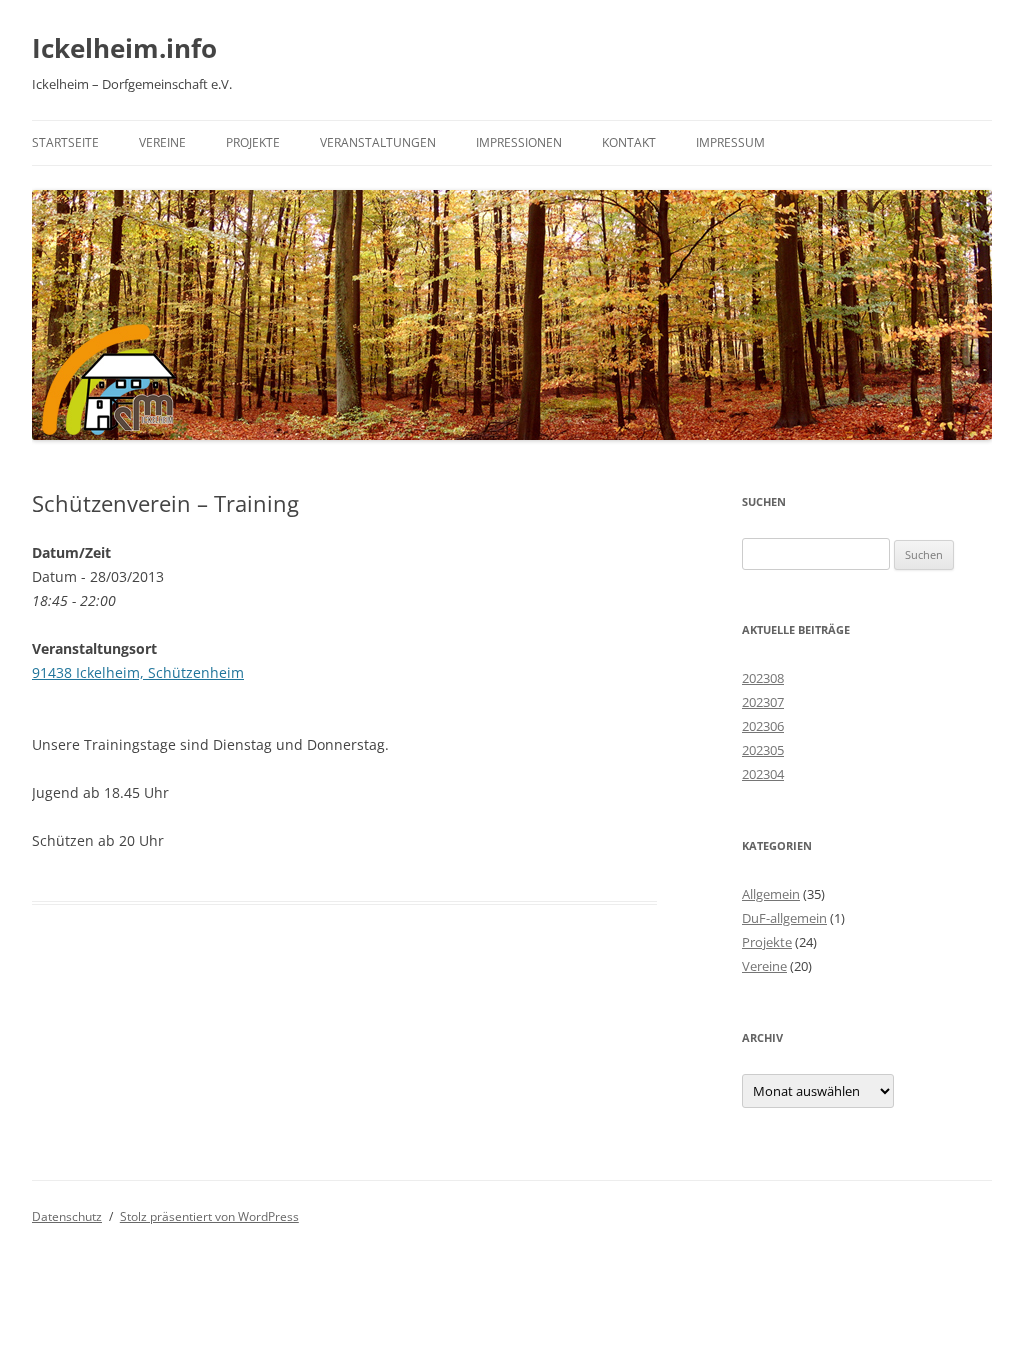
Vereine (162, 142)
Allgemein (771, 894)
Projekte (253, 142)
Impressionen (519, 142)
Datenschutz (67, 1216)
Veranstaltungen (378, 142)
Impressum (730, 142)
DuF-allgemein (784, 918)
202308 (763, 678)
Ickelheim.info (124, 48)
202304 (763, 774)
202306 (763, 726)
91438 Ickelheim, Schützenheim (138, 672)
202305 (763, 750)
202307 (763, 702)
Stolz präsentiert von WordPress (209, 1216)
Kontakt (629, 142)
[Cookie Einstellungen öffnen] (44, 1340)
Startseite (65, 142)
